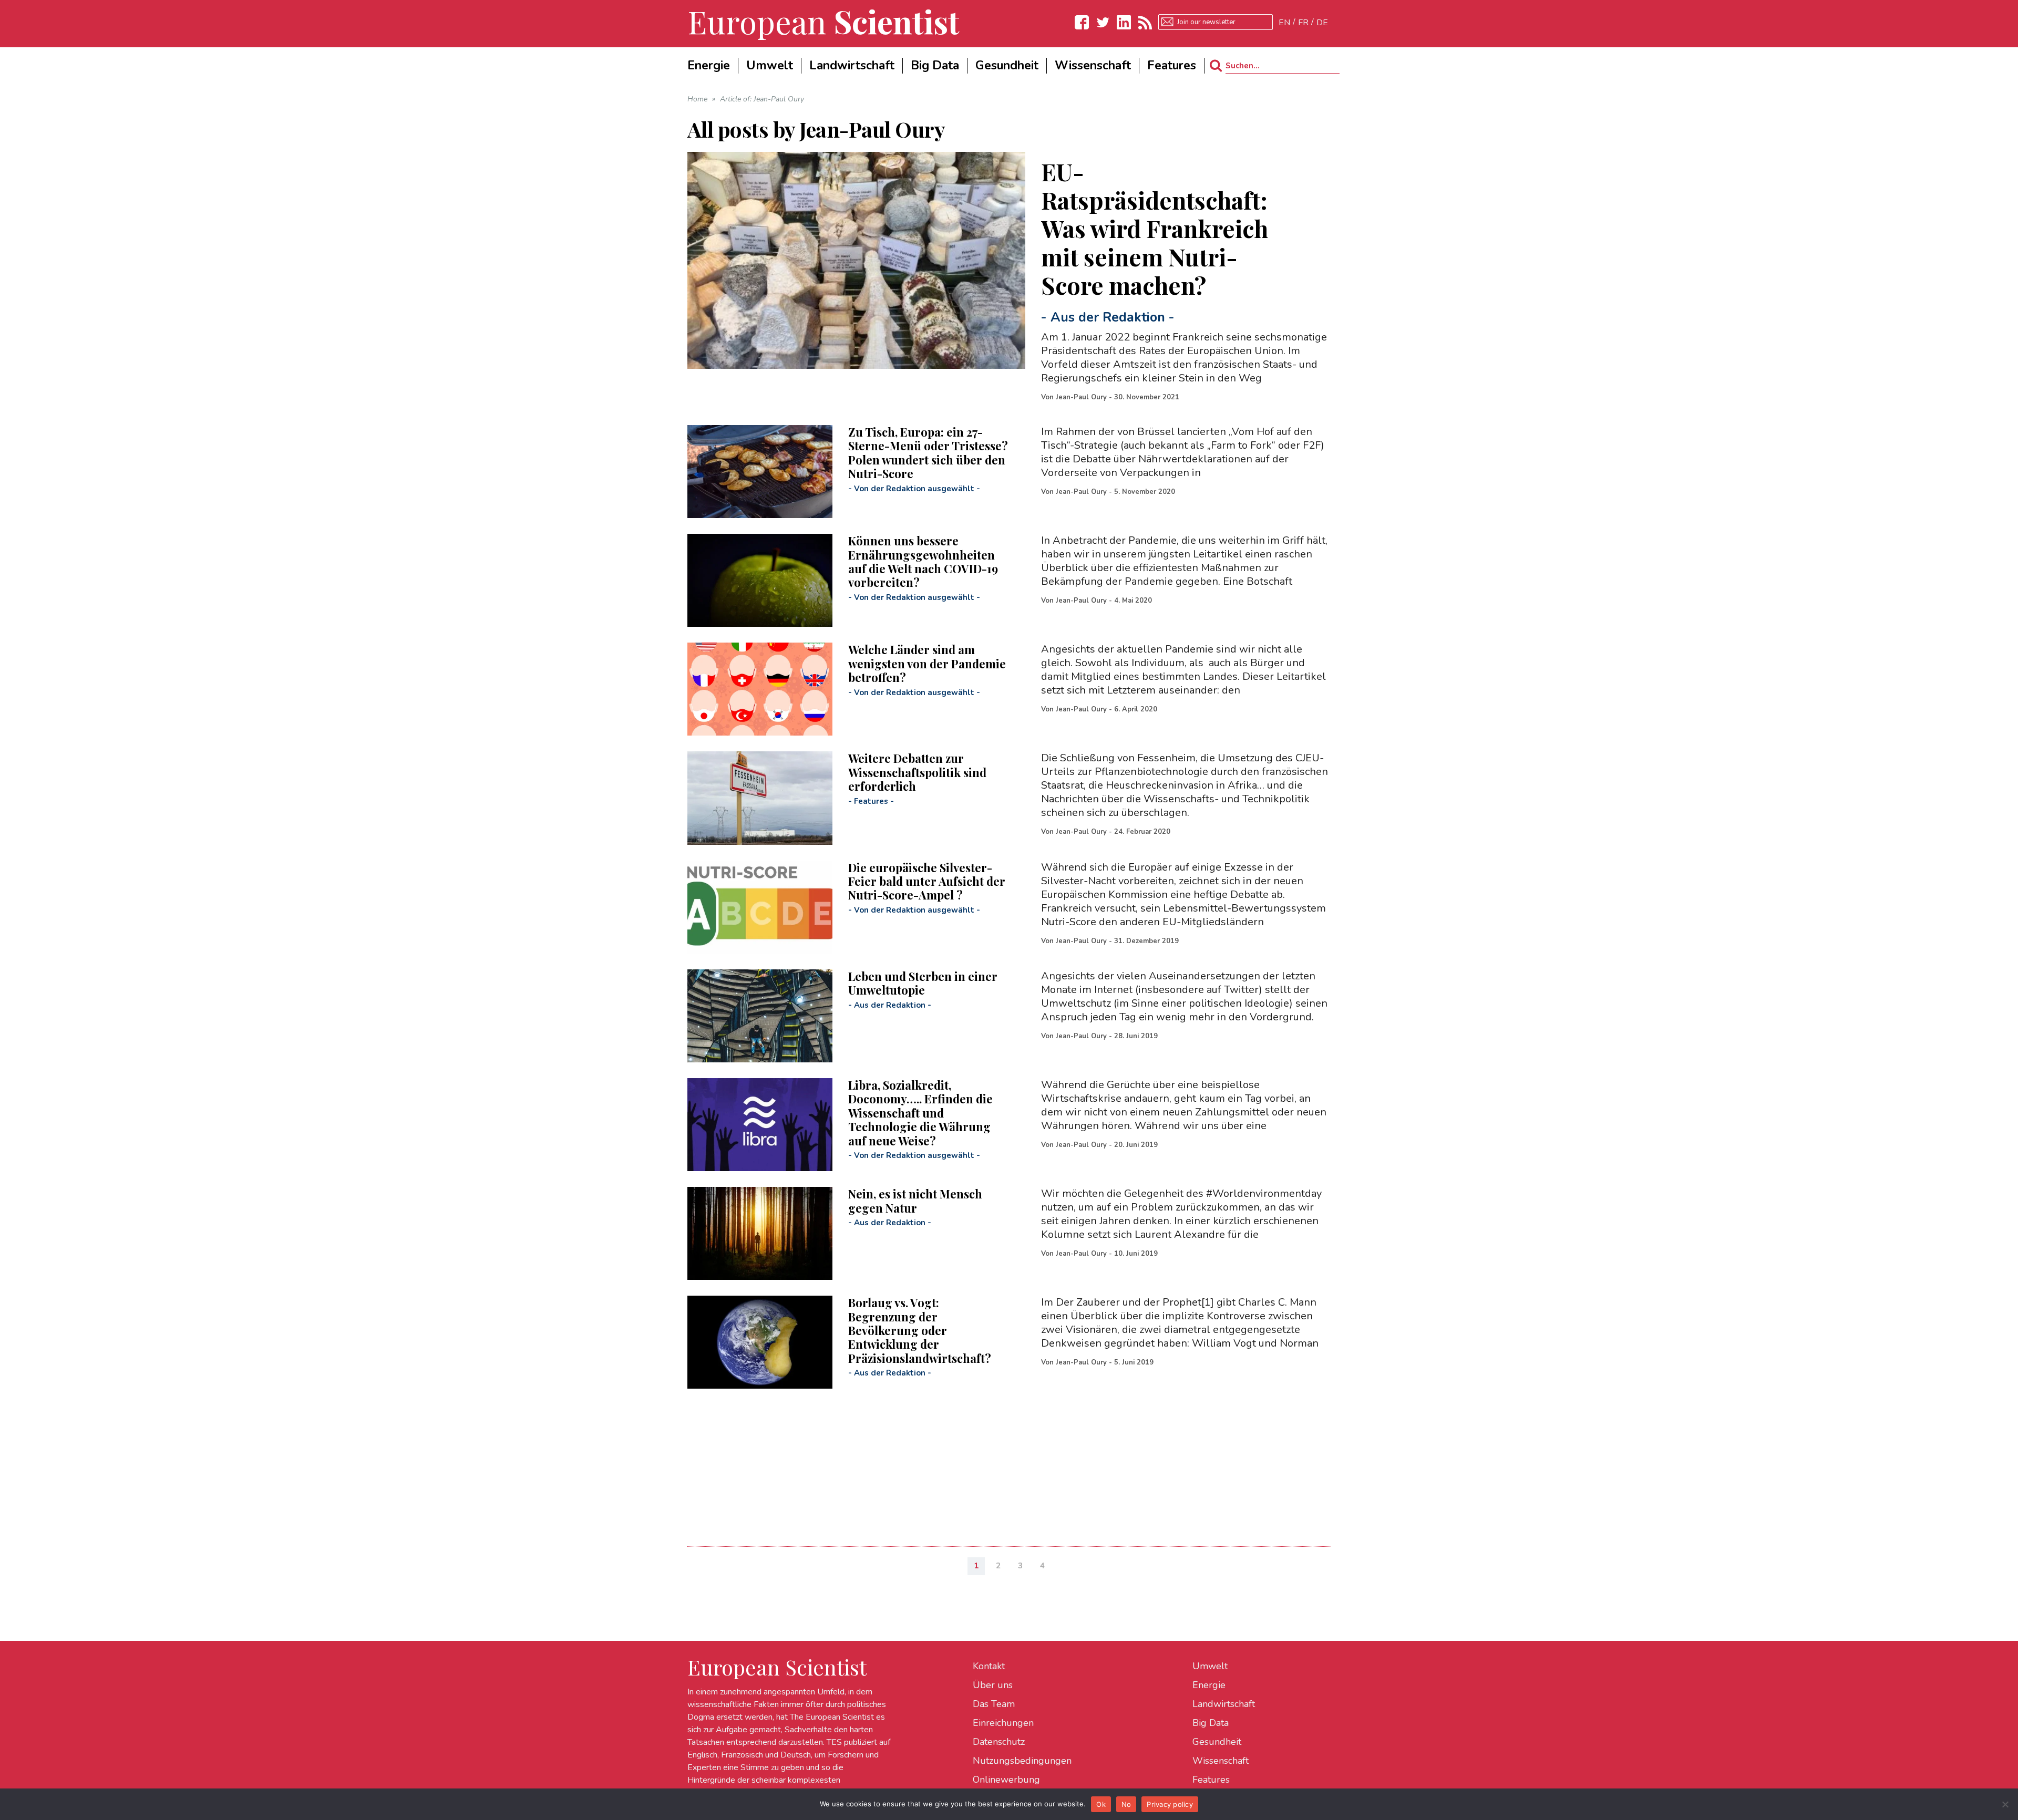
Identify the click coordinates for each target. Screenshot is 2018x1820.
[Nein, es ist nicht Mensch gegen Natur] (760, 1233)
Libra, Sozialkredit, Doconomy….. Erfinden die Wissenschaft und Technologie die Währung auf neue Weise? (920, 1113)
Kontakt (989, 1666)
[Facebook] (1082, 22)
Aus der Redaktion (1108, 317)
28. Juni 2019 (1136, 1036)
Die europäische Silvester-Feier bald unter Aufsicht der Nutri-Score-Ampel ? (927, 881)
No (1126, 1804)
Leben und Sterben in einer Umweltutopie (923, 983)
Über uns (993, 1685)
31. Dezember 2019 (1146, 941)
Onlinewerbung (1006, 1780)
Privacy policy (1170, 1804)
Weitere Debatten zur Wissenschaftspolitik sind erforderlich (917, 772)
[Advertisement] (1003, 1462)
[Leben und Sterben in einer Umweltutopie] (760, 1016)
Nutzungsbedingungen (1022, 1761)
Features (871, 801)
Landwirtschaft (1224, 1704)
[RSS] (1145, 22)
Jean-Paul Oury (1081, 397)
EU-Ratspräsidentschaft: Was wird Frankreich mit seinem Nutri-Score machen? (1155, 228)
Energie (1209, 1685)
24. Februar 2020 (1142, 832)
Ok (1101, 1804)
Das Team (994, 1704)
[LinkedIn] (1124, 22)
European (823, 21)
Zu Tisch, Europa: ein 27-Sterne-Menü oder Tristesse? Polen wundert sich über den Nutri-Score (928, 453)
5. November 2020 (1145, 492)
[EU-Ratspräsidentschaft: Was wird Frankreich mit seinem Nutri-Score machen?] (857, 260)
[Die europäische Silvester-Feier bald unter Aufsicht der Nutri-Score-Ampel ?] (760, 907)
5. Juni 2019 (1134, 1362)
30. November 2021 (1147, 397)
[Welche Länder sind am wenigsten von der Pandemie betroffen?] (760, 689)
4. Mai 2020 (1133, 601)
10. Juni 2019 (1136, 1254)
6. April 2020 (1136, 709)
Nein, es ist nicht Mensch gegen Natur (915, 1201)
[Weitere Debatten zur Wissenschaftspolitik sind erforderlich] (760, 798)
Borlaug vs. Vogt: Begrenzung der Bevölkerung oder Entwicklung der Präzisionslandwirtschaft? (920, 1330)
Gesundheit (1217, 1742)
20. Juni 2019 (1136, 1145)
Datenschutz (999, 1742)
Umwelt (1210, 1666)
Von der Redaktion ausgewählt (914, 489)
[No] (2005, 1804)
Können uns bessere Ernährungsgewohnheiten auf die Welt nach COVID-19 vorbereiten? (923, 561)
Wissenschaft (1221, 1761)
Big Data (1211, 1723)
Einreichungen (1003, 1723)
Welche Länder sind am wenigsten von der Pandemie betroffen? (927, 663)
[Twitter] (1103, 22)
